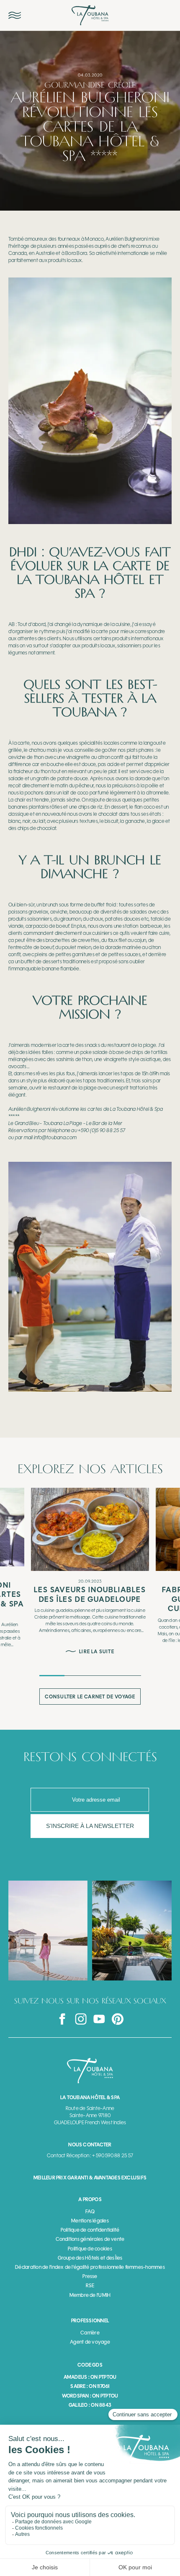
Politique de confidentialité (90, 2230)
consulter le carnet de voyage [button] (90, 1697)
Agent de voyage (90, 2342)
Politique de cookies (90, 2249)
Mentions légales (90, 2221)
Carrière (90, 2333)
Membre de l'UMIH (90, 2295)
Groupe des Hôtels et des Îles (90, 2258)
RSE (90, 2286)
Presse (90, 2276)
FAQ (90, 2212)
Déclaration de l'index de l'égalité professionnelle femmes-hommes (90, 2267)
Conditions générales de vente (90, 2239)
